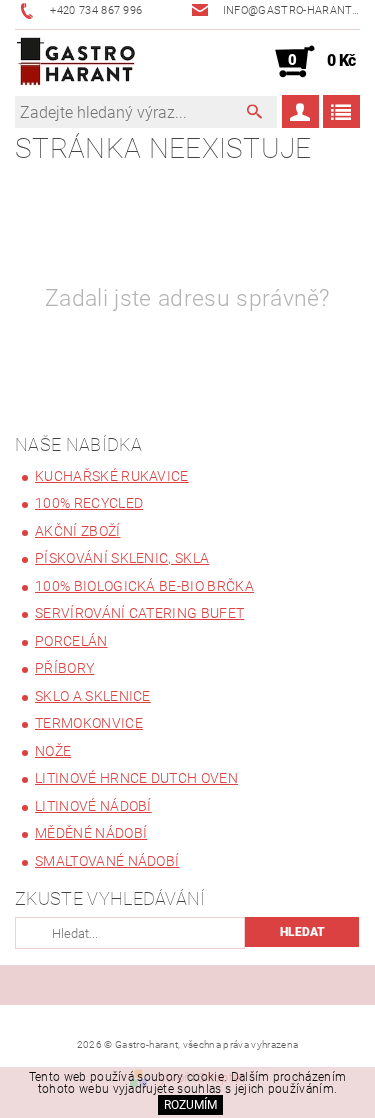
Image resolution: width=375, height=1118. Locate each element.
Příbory (64, 668)
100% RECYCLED (89, 503)
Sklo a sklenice (93, 696)
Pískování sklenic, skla (122, 558)
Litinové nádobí (93, 806)
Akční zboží (78, 531)
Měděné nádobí (91, 833)
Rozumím (190, 1105)
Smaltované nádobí (107, 861)
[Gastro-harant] (76, 62)
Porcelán (71, 641)
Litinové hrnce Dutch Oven (136, 778)
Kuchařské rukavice (112, 476)
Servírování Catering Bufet (139, 613)
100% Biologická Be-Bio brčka (144, 586)
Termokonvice (89, 723)
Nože (53, 751)
